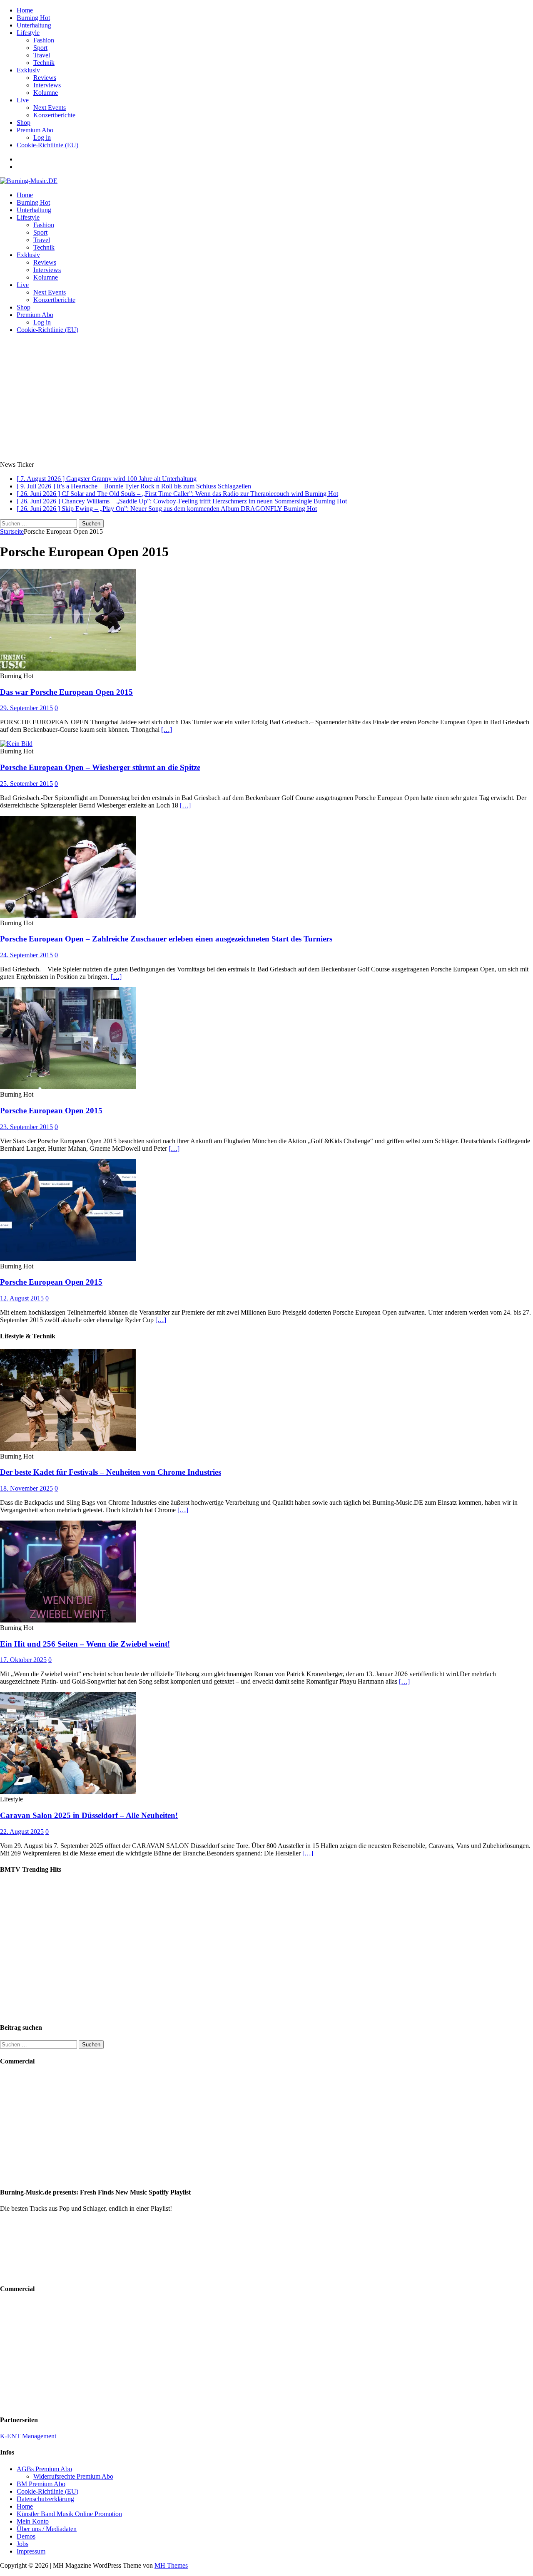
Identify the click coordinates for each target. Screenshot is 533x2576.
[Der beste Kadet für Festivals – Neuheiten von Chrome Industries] (68, 1449)
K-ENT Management (28, 2436)
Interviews (47, 85)
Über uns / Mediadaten (47, 2529)
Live (23, 100)
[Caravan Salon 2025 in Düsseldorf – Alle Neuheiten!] (68, 1792)
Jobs (22, 2544)
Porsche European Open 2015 (51, 1111)
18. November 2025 (26, 1488)
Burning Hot (33, 18)
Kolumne (46, 93)
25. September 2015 (26, 784)
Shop (24, 123)
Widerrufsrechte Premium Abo (73, 2476)
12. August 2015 (22, 1298)
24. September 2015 (26, 955)
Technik (44, 63)
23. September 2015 (26, 1127)
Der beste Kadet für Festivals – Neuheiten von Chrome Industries (111, 1472)
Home (25, 10)
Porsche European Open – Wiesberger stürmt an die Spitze (100, 767)
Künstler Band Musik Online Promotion (69, 2514)
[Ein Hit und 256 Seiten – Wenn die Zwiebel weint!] (68, 1620)
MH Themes (171, 2565)
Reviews (45, 78)
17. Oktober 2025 (23, 1660)
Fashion (44, 40)
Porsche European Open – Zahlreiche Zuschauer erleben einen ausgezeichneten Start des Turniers (166, 939)
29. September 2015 (26, 708)
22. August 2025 (22, 1832)
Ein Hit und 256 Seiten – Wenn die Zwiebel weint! (85, 1644)
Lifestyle (28, 33)
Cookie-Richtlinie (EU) (47, 145)
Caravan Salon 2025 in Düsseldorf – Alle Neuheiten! (89, 1815)
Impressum (31, 2551)
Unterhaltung (34, 25)
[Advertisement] (266, 399)
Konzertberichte (54, 115)
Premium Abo (35, 130)
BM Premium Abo (41, 2484)
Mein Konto (33, 2521)
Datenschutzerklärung (45, 2499)
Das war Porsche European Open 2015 (66, 692)
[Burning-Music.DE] (29, 181)
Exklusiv (28, 70)
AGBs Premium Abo (44, 2469)
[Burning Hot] (68, 668)
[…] (167, 729)
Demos (26, 2536)
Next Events (50, 108)
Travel (42, 55)
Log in (42, 137)
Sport (40, 48)
